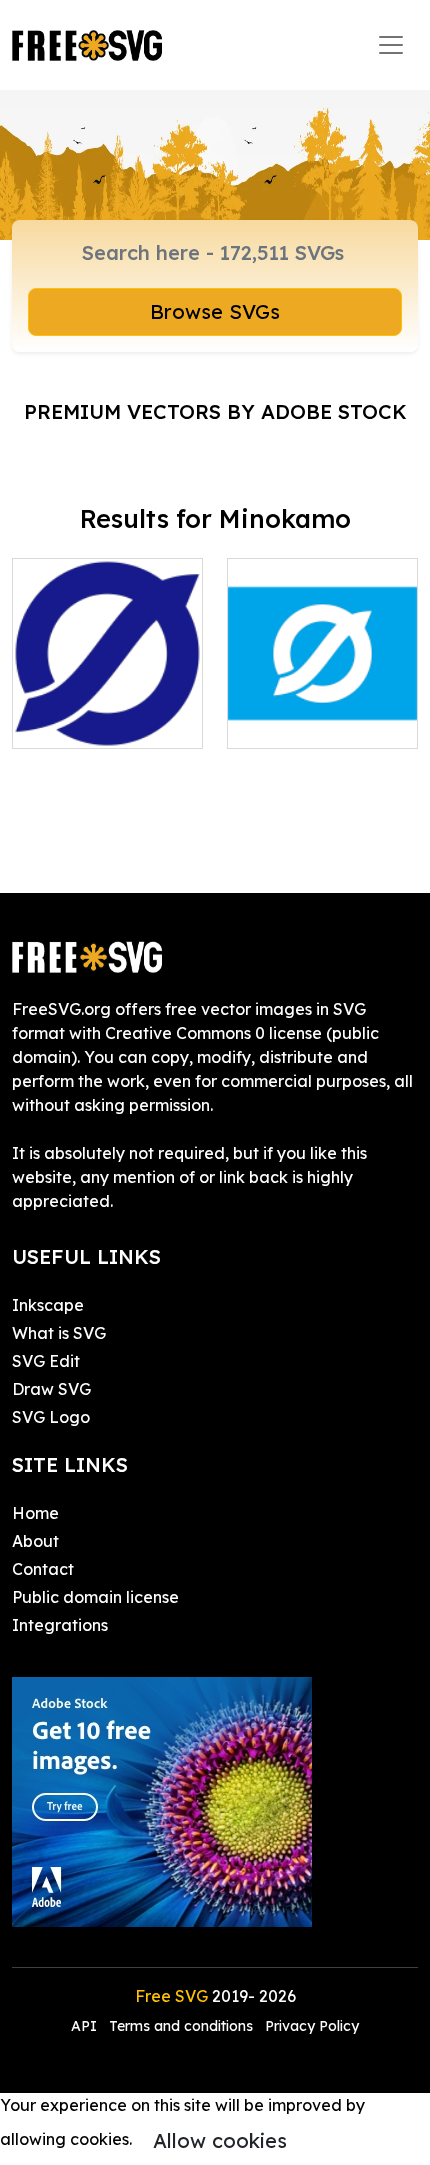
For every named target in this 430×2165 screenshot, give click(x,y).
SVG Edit (46, 1361)
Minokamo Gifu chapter (107, 709)
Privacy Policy (312, 2026)
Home (35, 1513)
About (35, 1541)
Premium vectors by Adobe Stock (215, 411)
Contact (43, 1569)
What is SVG (59, 1333)
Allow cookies (220, 2140)
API (86, 2026)
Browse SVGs (215, 311)
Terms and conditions (181, 2026)
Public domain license (95, 1597)
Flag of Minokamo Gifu (322, 709)
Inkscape (48, 1305)
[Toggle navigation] (391, 45)
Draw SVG (51, 1389)
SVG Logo (51, 1417)
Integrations (60, 1625)
